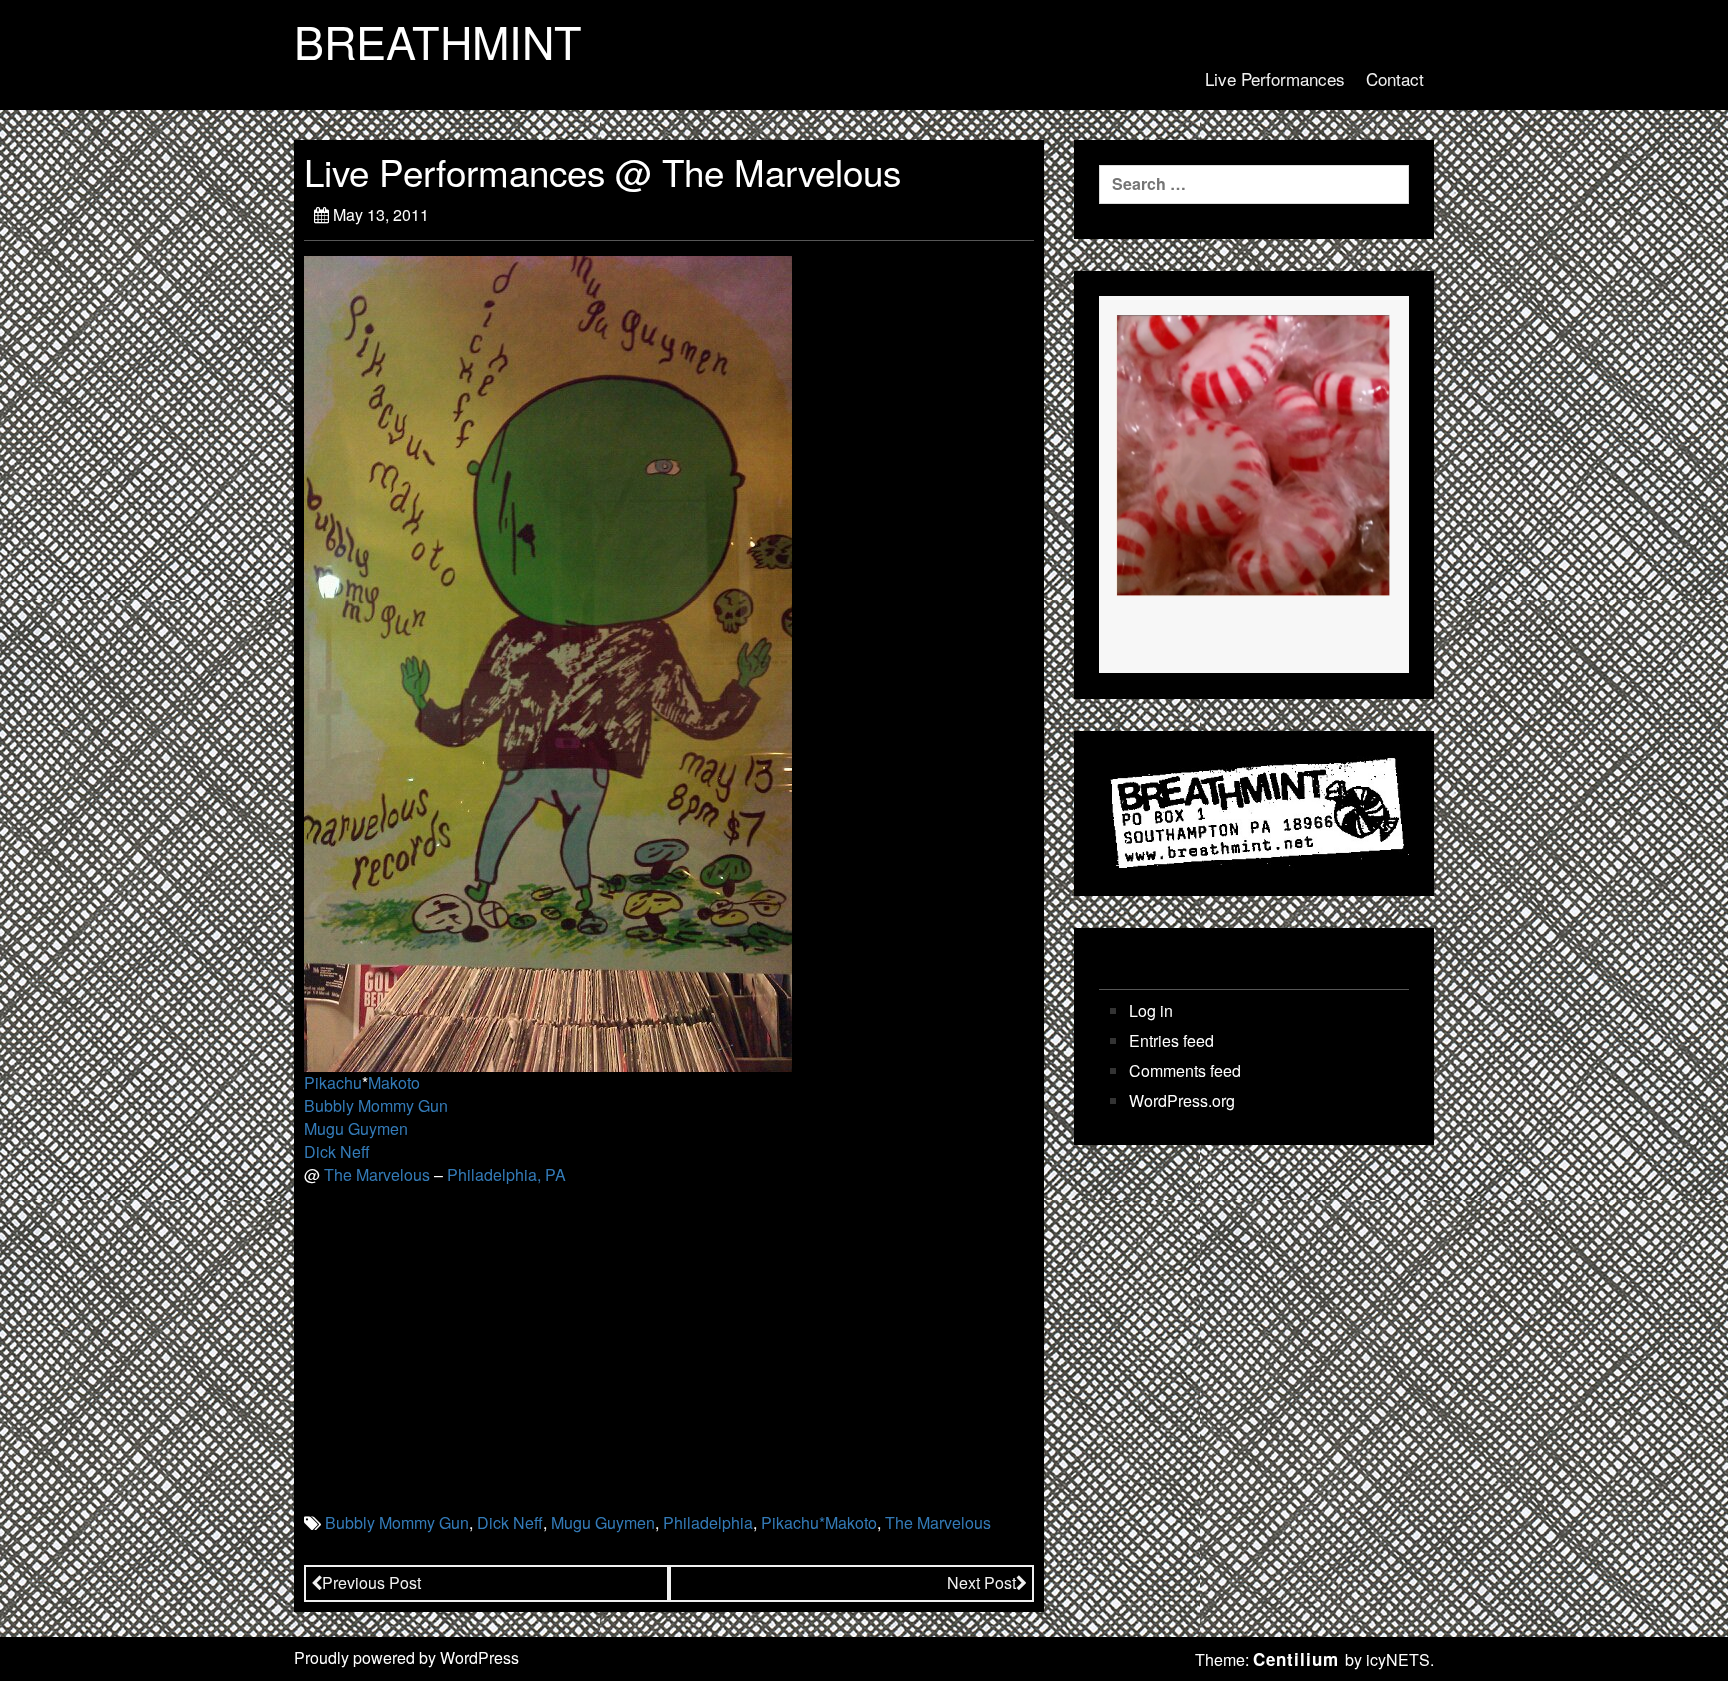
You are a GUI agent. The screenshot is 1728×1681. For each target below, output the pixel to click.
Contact (1395, 78)
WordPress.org (1182, 1101)
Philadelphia (708, 1522)
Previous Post (371, 1582)
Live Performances (1275, 78)
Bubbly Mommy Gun (376, 1105)
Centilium (1296, 1659)
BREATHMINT (438, 41)
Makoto (394, 1082)
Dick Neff (337, 1151)
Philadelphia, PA (506, 1174)
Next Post (981, 1582)
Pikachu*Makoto (819, 1522)
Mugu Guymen (356, 1128)
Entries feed (1171, 1041)
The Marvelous (377, 1174)
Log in (1151, 1011)
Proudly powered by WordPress (406, 1657)
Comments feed (1185, 1071)
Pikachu (333, 1082)
